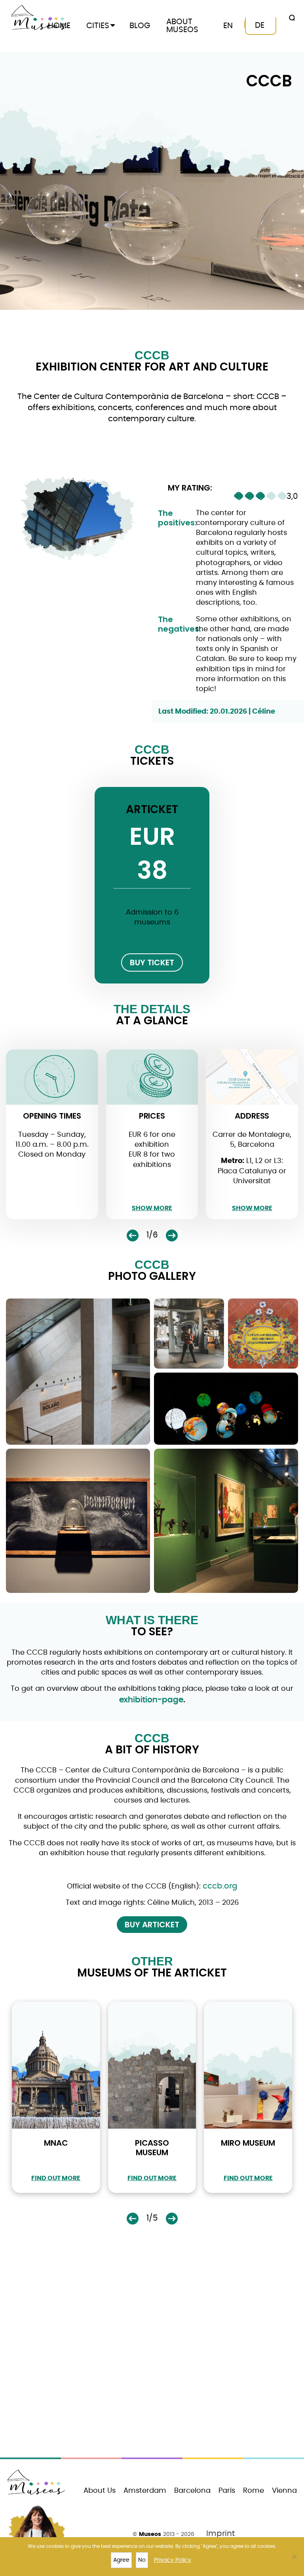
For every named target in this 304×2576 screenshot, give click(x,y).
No (142, 2560)
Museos (150, 2534)
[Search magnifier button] (291, 18)
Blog (140, 26)
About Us (100, 2491)
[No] (294, 2557)
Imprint (220, 2534)
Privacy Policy (173, 2560)
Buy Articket (152, 1925)
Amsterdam (145, 2491)
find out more (56, 2178)
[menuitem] (228, 26)
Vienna (284, 2491)
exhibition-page (151, 1700)
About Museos (182, 26)
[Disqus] (152, 2349)
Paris (227, 2491)
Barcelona (192, 2491)
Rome (254, 2491)
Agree (121, 2560)
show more (152, 1208)
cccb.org (220, 1886)
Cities (98, 26)
